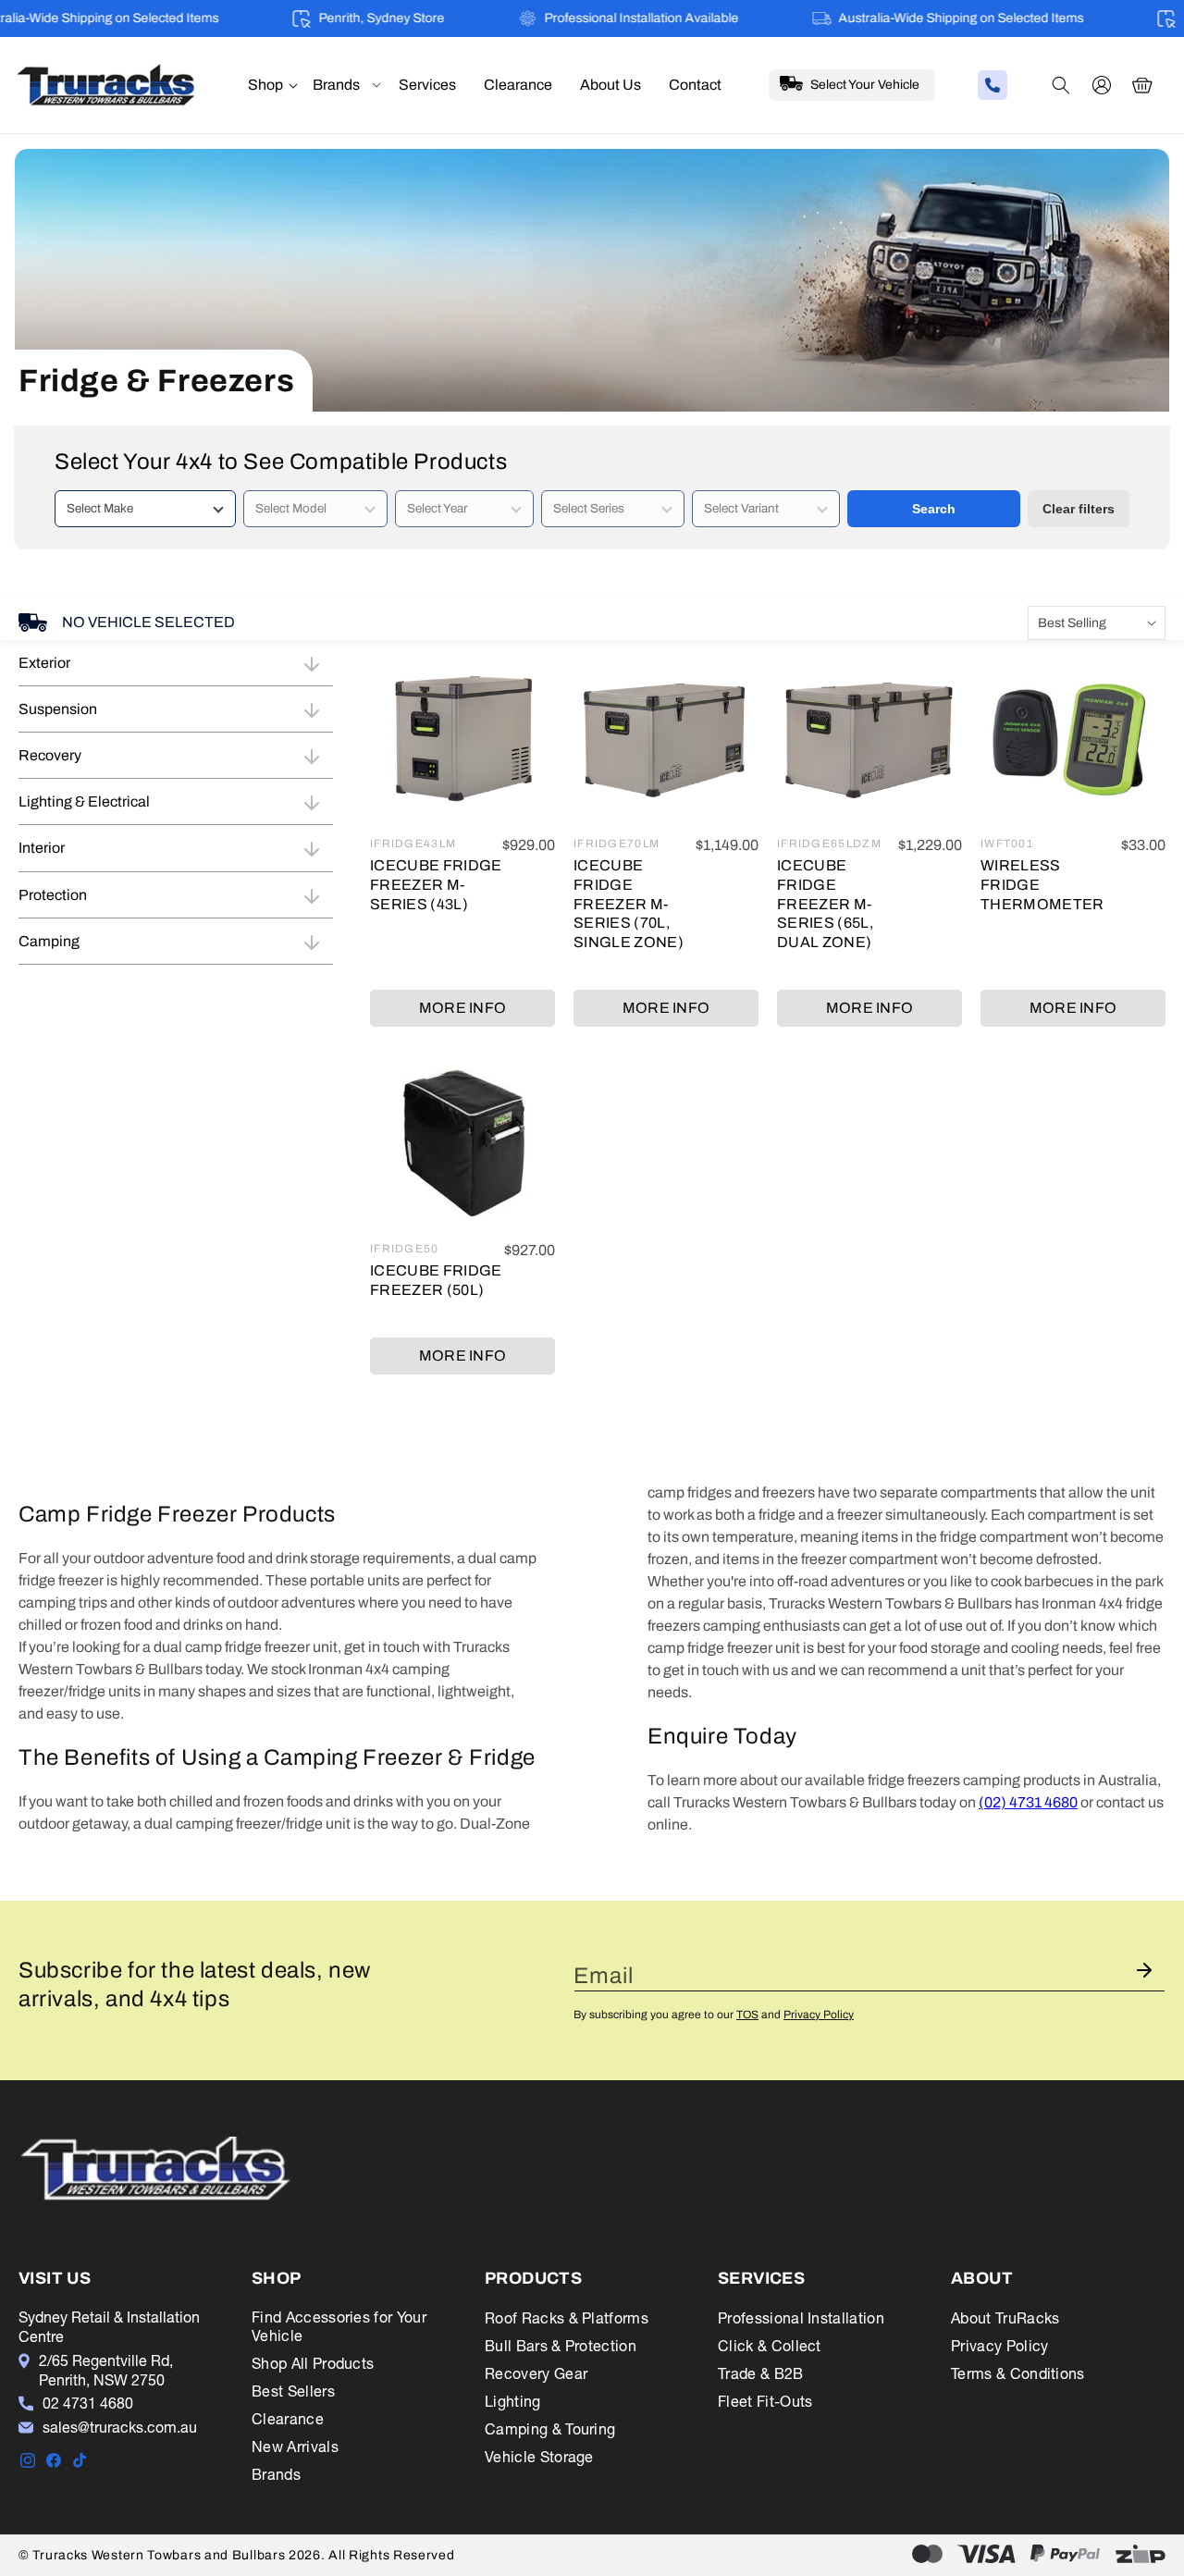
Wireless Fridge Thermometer (1042, 885)
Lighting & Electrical (84, 801)
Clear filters (1079, 509)
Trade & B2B (761, 2373)
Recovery (50, 755)
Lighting (513, 2401)
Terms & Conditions (1018, 2373)
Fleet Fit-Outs (765, 2401)
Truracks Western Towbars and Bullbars (160, 2555)
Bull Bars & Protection (561, 2346)
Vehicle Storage (539, 2457)
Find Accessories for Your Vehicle (339, 2326)
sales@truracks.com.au (120, 2427)
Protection (53, 895)
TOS (747, 2015)
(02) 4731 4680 (1028, 1802)
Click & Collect (770, 2346)
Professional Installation (801, 2318)
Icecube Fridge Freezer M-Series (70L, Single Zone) (629, 904)
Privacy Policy (819, 2015)
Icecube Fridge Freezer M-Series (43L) (436, 885)
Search (934, 509)
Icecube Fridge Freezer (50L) (436, 1280)
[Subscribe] (1144, 1971)
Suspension (58, 709)
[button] (265, 86)
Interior (42, 848)
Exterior (44, 663)
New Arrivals (295, 2447)
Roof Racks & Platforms (567, 2318)
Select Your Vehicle (865, 85)
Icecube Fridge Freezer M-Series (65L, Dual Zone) (825, 904)
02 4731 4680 (88, 2403)
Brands (276, 2474)
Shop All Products (313, 2363)
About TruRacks (1005, 2318)
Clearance (288, 2419)
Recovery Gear (536, 2373)
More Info (463, 1008)
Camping (49, 941)
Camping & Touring (550, 2429)
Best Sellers (293, 2391)
